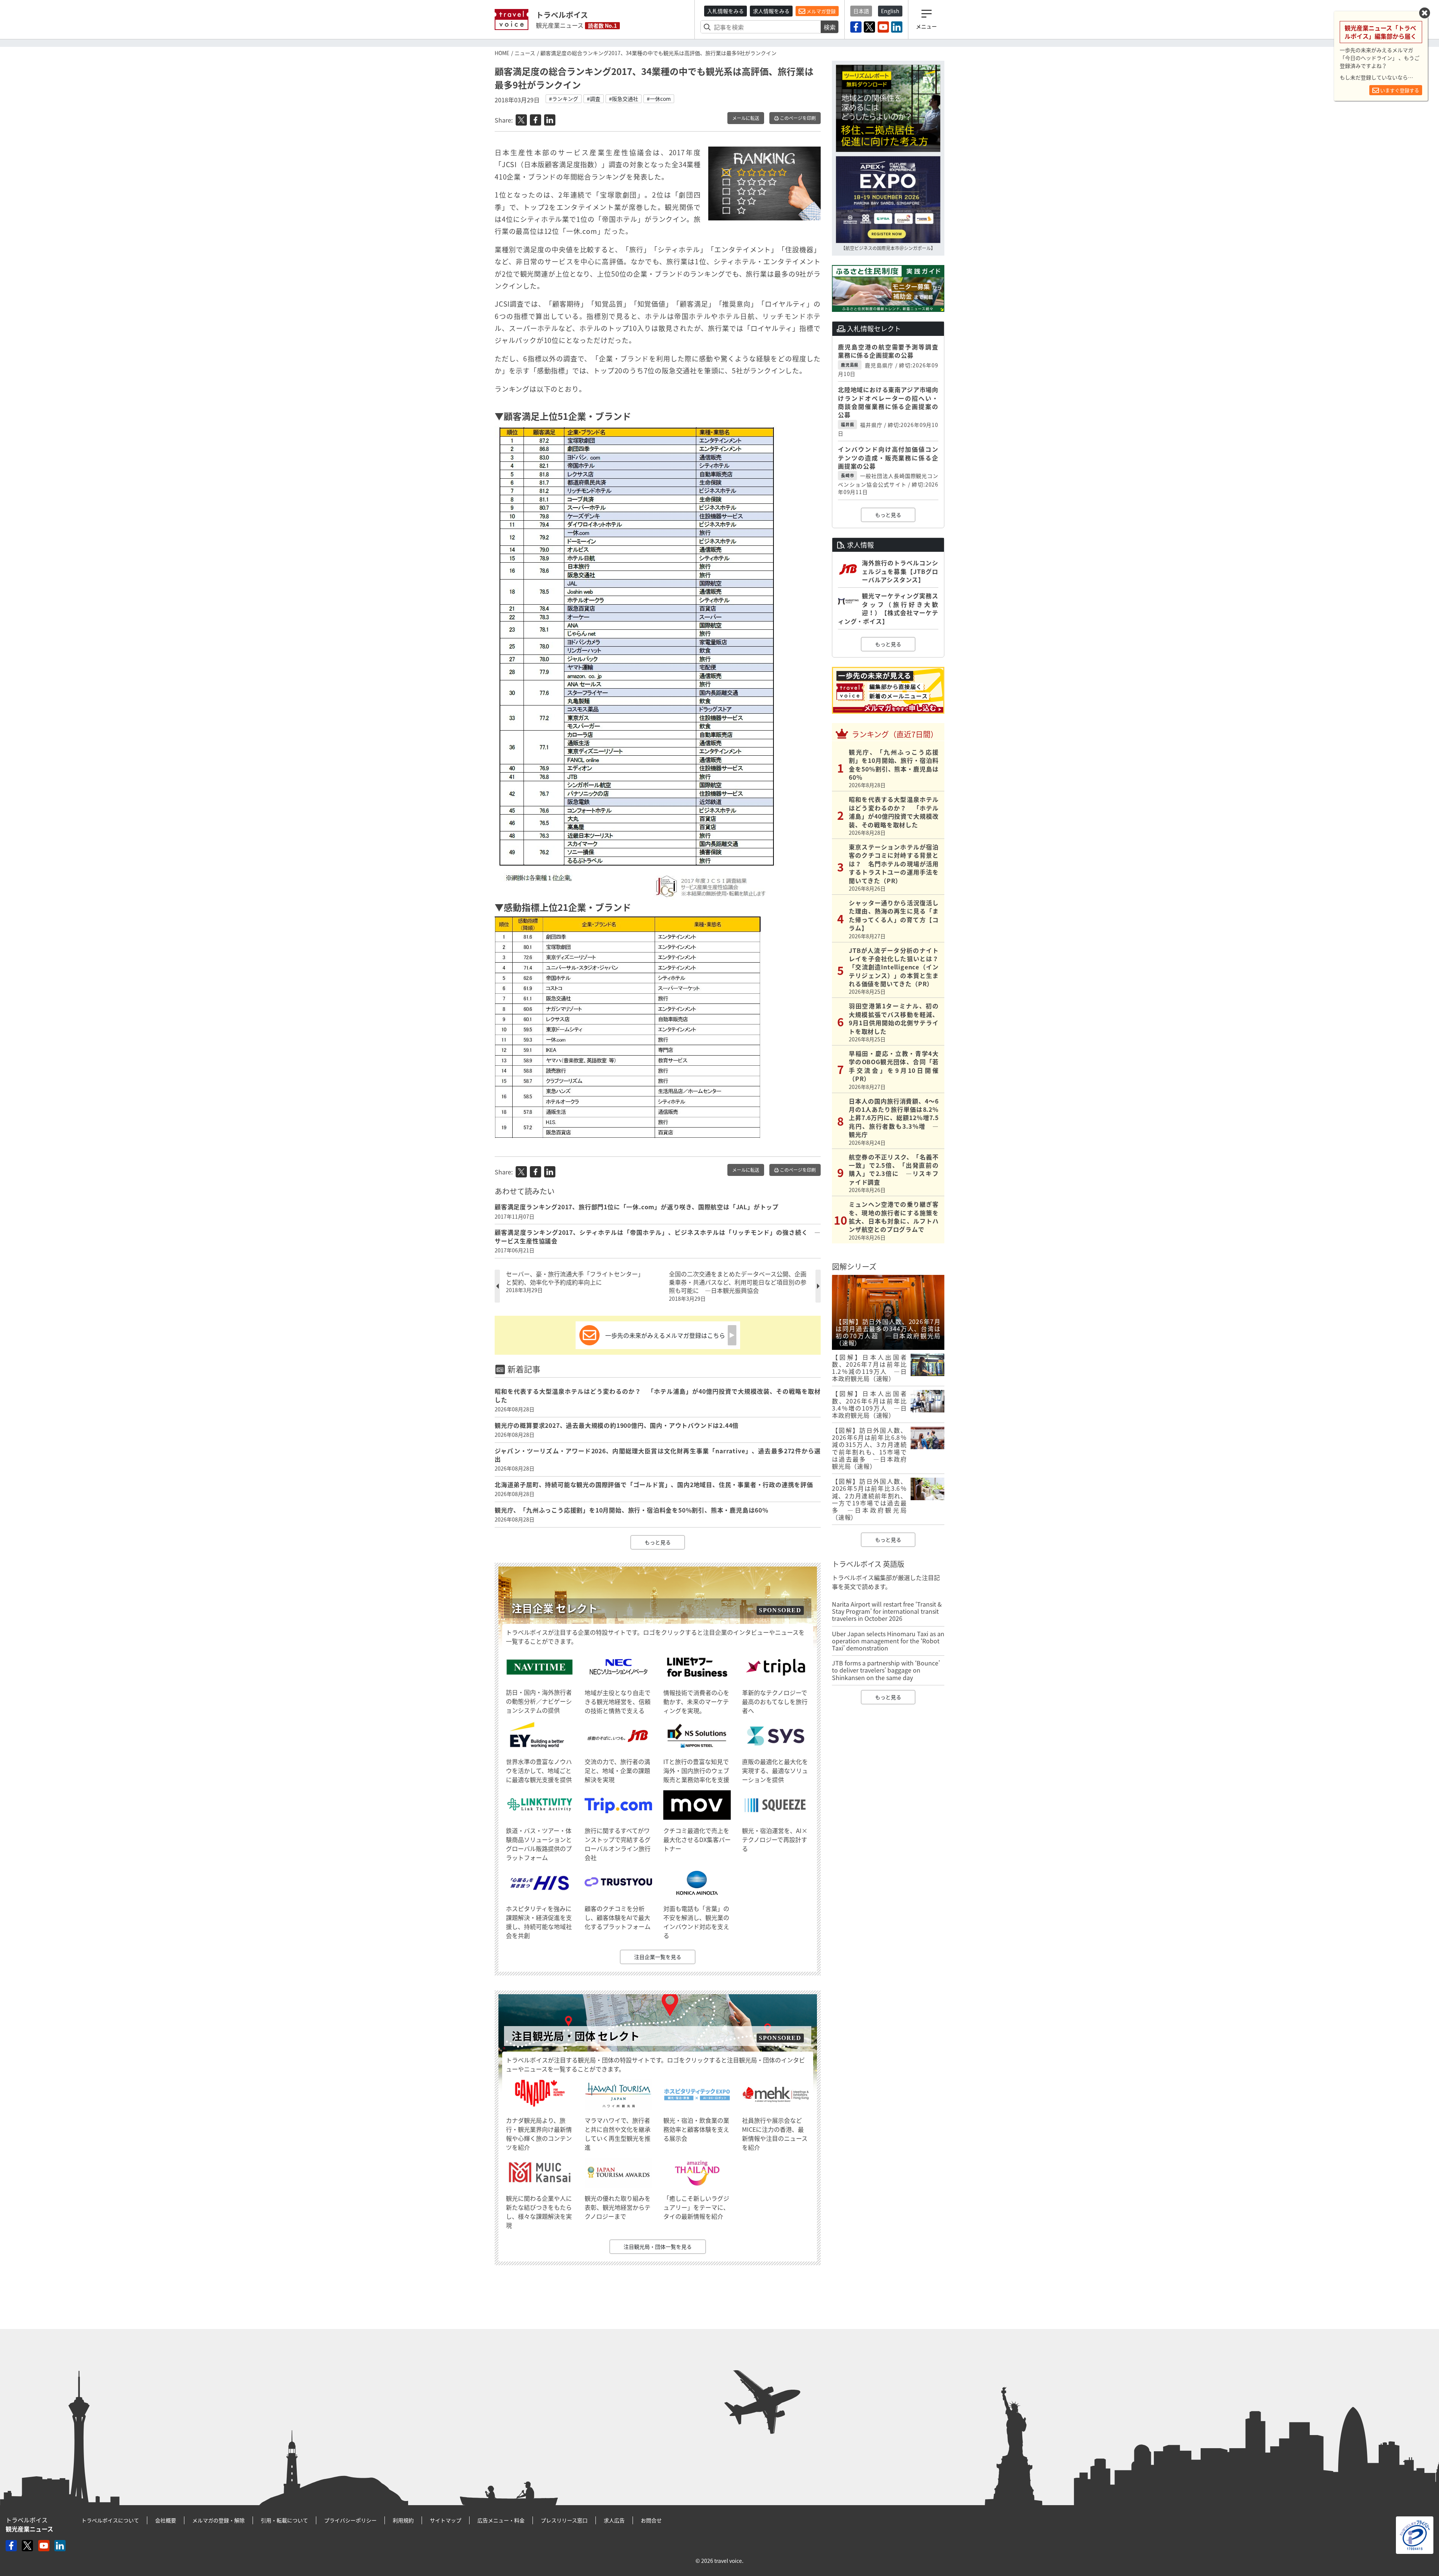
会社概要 (166, 2520)
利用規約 (403, 2520)
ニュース (525, 53)
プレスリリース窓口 (564, 2520)
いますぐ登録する (1399, 90)
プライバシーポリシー (350, 2520)
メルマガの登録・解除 (218, 2520)
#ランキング (564, 99)
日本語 (861, 11)
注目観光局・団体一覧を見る (658, 2247)
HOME (502, 53)
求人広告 (614, 2520)
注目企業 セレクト (555, 1608)
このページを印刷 (797, 118)
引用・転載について (284, 2520)
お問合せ (651, 2520)
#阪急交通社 (624, 99)
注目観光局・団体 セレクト (576, 2036)
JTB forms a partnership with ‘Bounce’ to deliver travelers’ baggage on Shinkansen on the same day (886, 1670)
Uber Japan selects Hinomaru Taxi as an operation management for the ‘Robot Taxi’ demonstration (888, 1641)
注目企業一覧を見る (658, 1957)
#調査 (594, 99)
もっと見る (658, 1542)
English (890, 11)
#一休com (659, 99)
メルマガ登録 (820, 11)
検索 (830, 27)
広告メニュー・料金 (501, 2520)
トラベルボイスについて (110, 2520)
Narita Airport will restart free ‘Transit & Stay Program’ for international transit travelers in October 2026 (887, 1611)
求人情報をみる (771, 11)
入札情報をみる (725, 11)
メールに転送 (746, 118)
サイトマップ (446, 2520)
